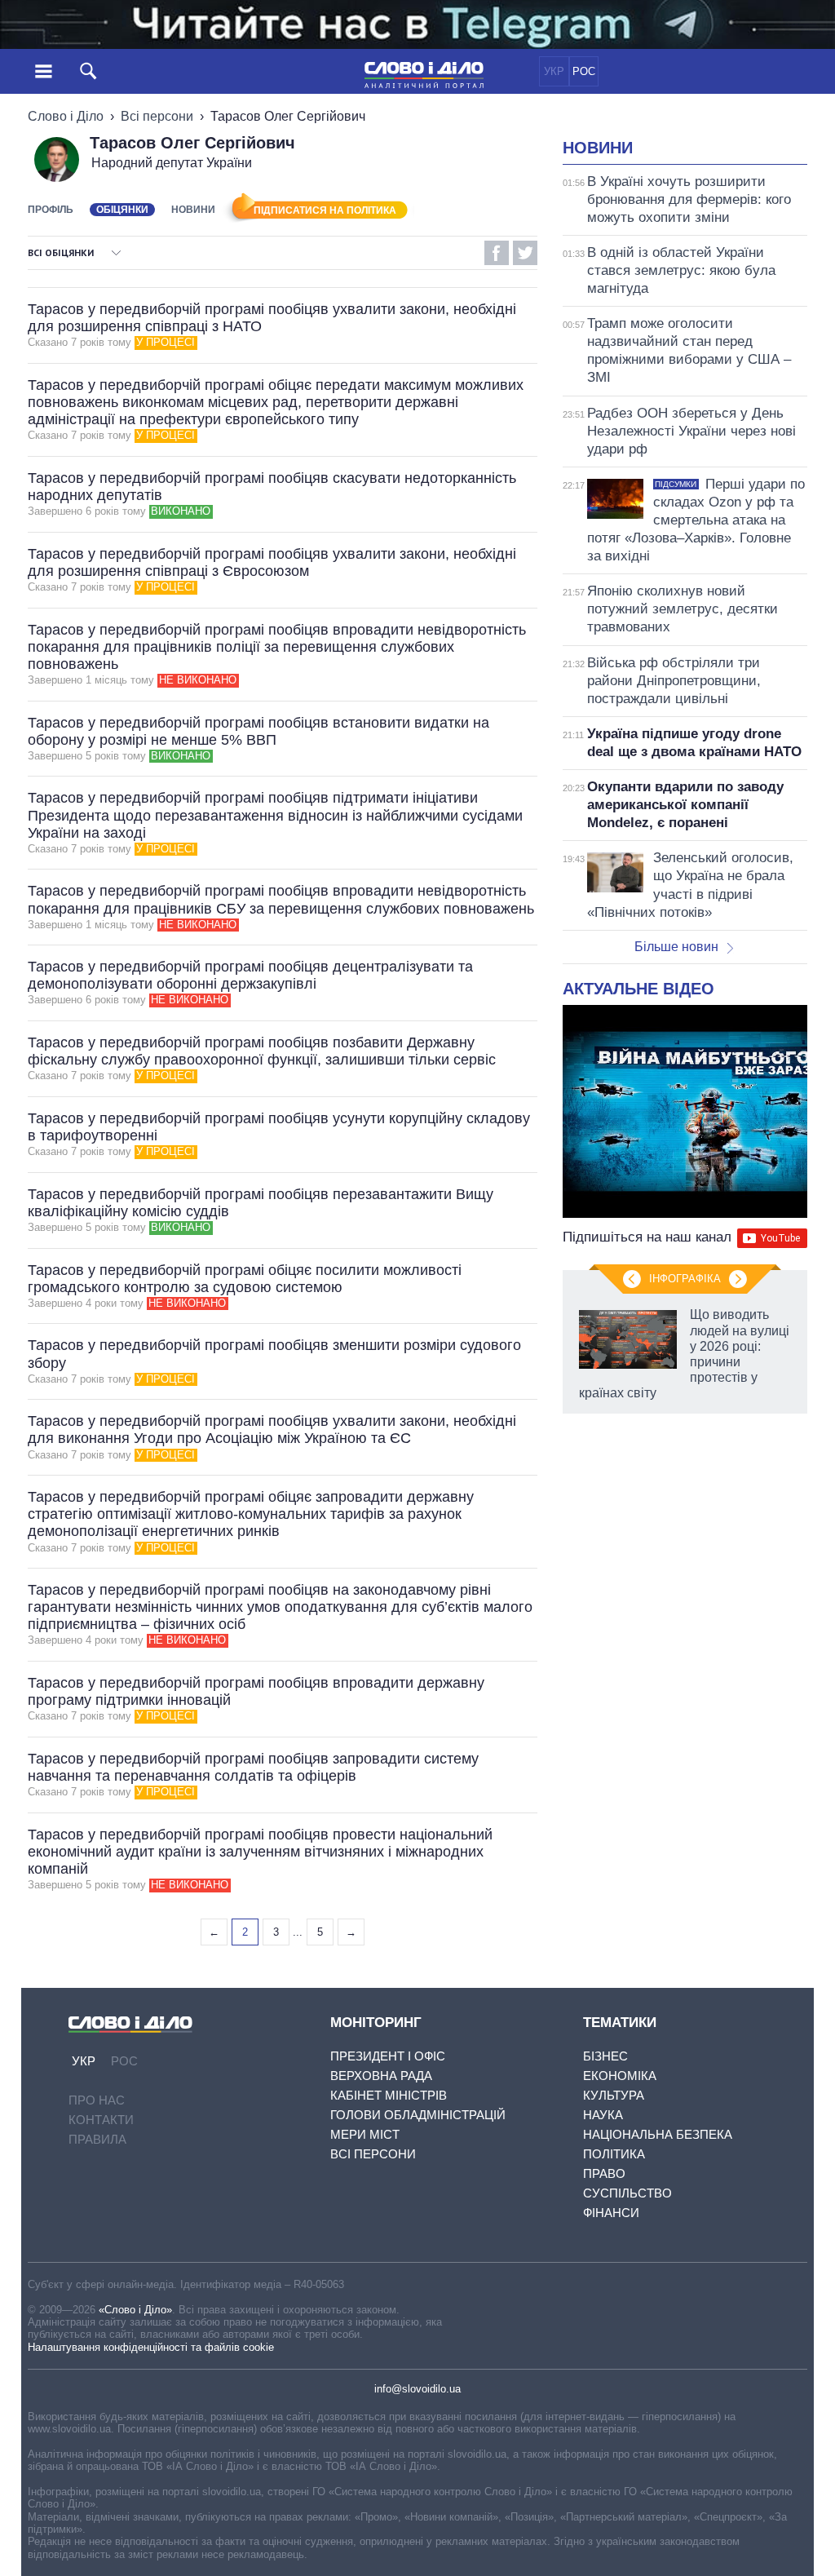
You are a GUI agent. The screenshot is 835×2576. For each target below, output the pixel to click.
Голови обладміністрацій (418, 2115)
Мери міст (365, 2134)
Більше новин (676, 947)
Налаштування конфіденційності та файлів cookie (151, 2347)
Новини (193, 210)
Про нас (97, 2100)
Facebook (497, 253)
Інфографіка (685, 1279)
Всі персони (157, 116)
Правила (97, 2139)
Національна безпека (658, 2134)
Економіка (620, 2076)
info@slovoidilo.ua (417, 2389)
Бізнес (605, 2056)
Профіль (51, 210)
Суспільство (627, 2193)
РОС (584, 71)
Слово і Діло (66, 116)
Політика (614, 2154)
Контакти (101, 2120)
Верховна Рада (381, 2076)
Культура (614, 2095)
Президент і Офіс (388, 2056)
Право (604, 2173)
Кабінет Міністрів (389, 2095)
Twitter (525, 253)
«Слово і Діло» (135, 2310)
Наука (603, 2115)
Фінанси (611, 2213)
